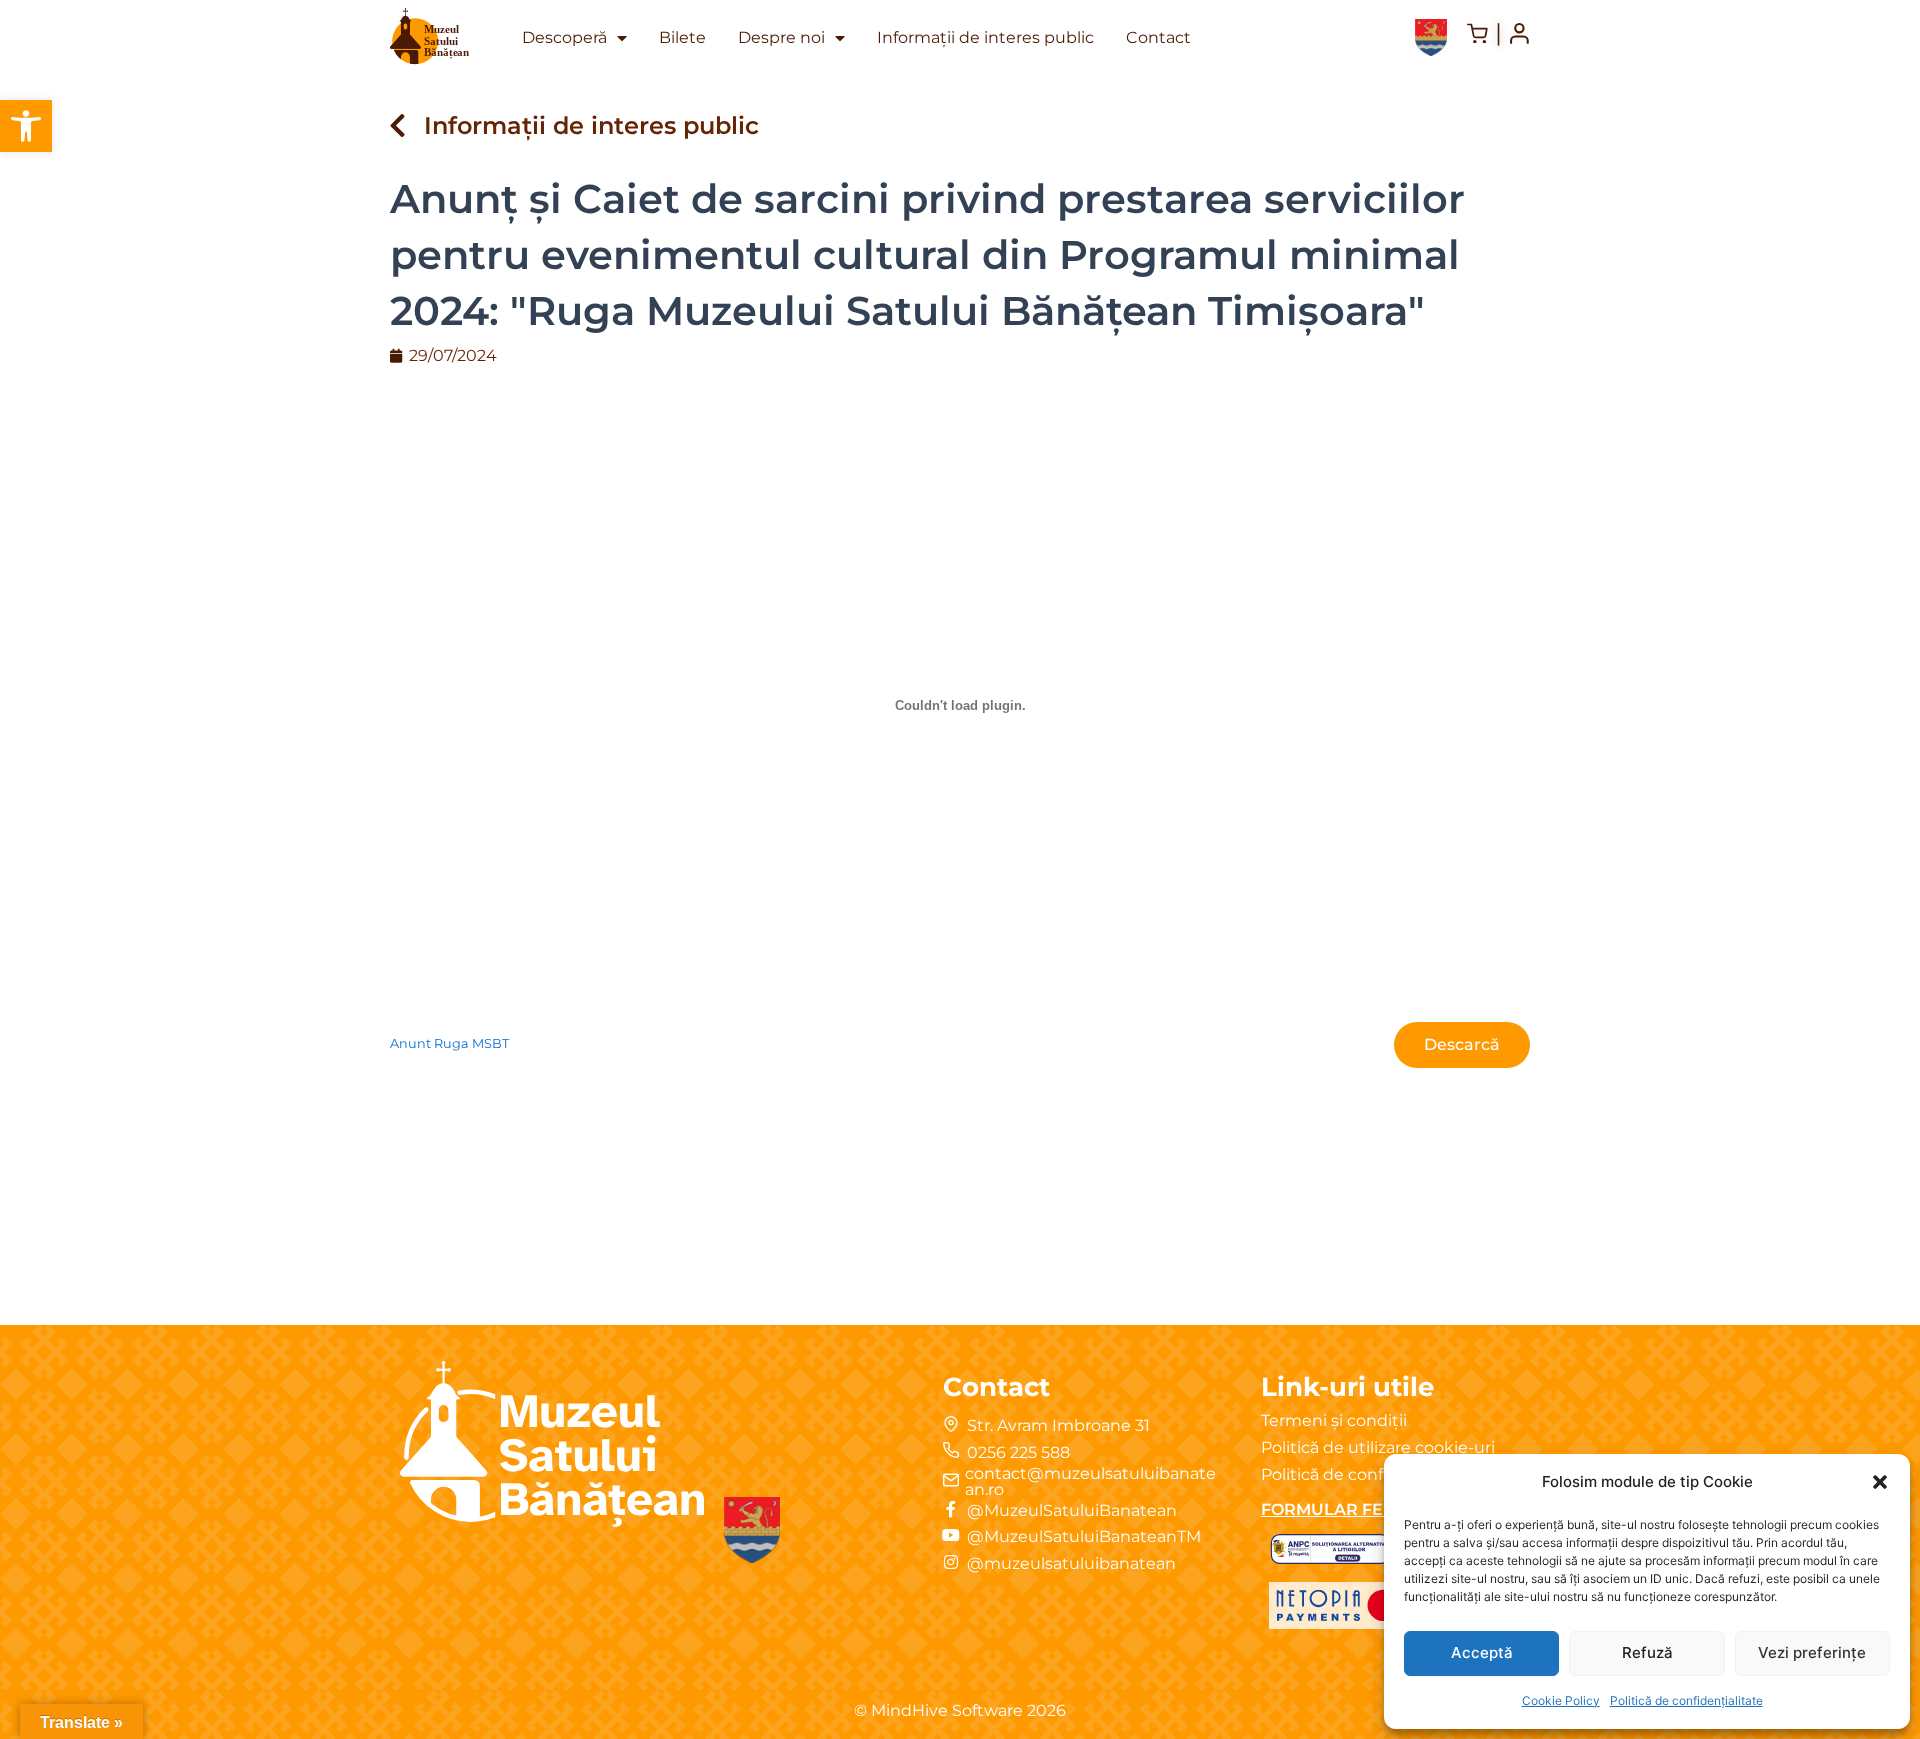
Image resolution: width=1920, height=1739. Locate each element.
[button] (26, 126)
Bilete (682, 37)
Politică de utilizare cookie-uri (1378, 1447)
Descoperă (564, 37)
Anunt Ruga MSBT (449, 1043)
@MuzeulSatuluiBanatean (1072, 1510)
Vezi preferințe (1812, 1652)
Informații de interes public (985, 37)
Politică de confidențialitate (1686, 1700)
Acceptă (1482, 1652)
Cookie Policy (1561, 1700)
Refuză (1647, 1652)
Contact (1158, 37)
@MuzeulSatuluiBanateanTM (1084, 1536)
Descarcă (1462, 1044)
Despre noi (781, 37)
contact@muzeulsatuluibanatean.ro (1090, 1481)
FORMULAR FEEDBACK (1358, 1509)
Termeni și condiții (1334, 1420)
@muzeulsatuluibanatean (1071, 1563)
